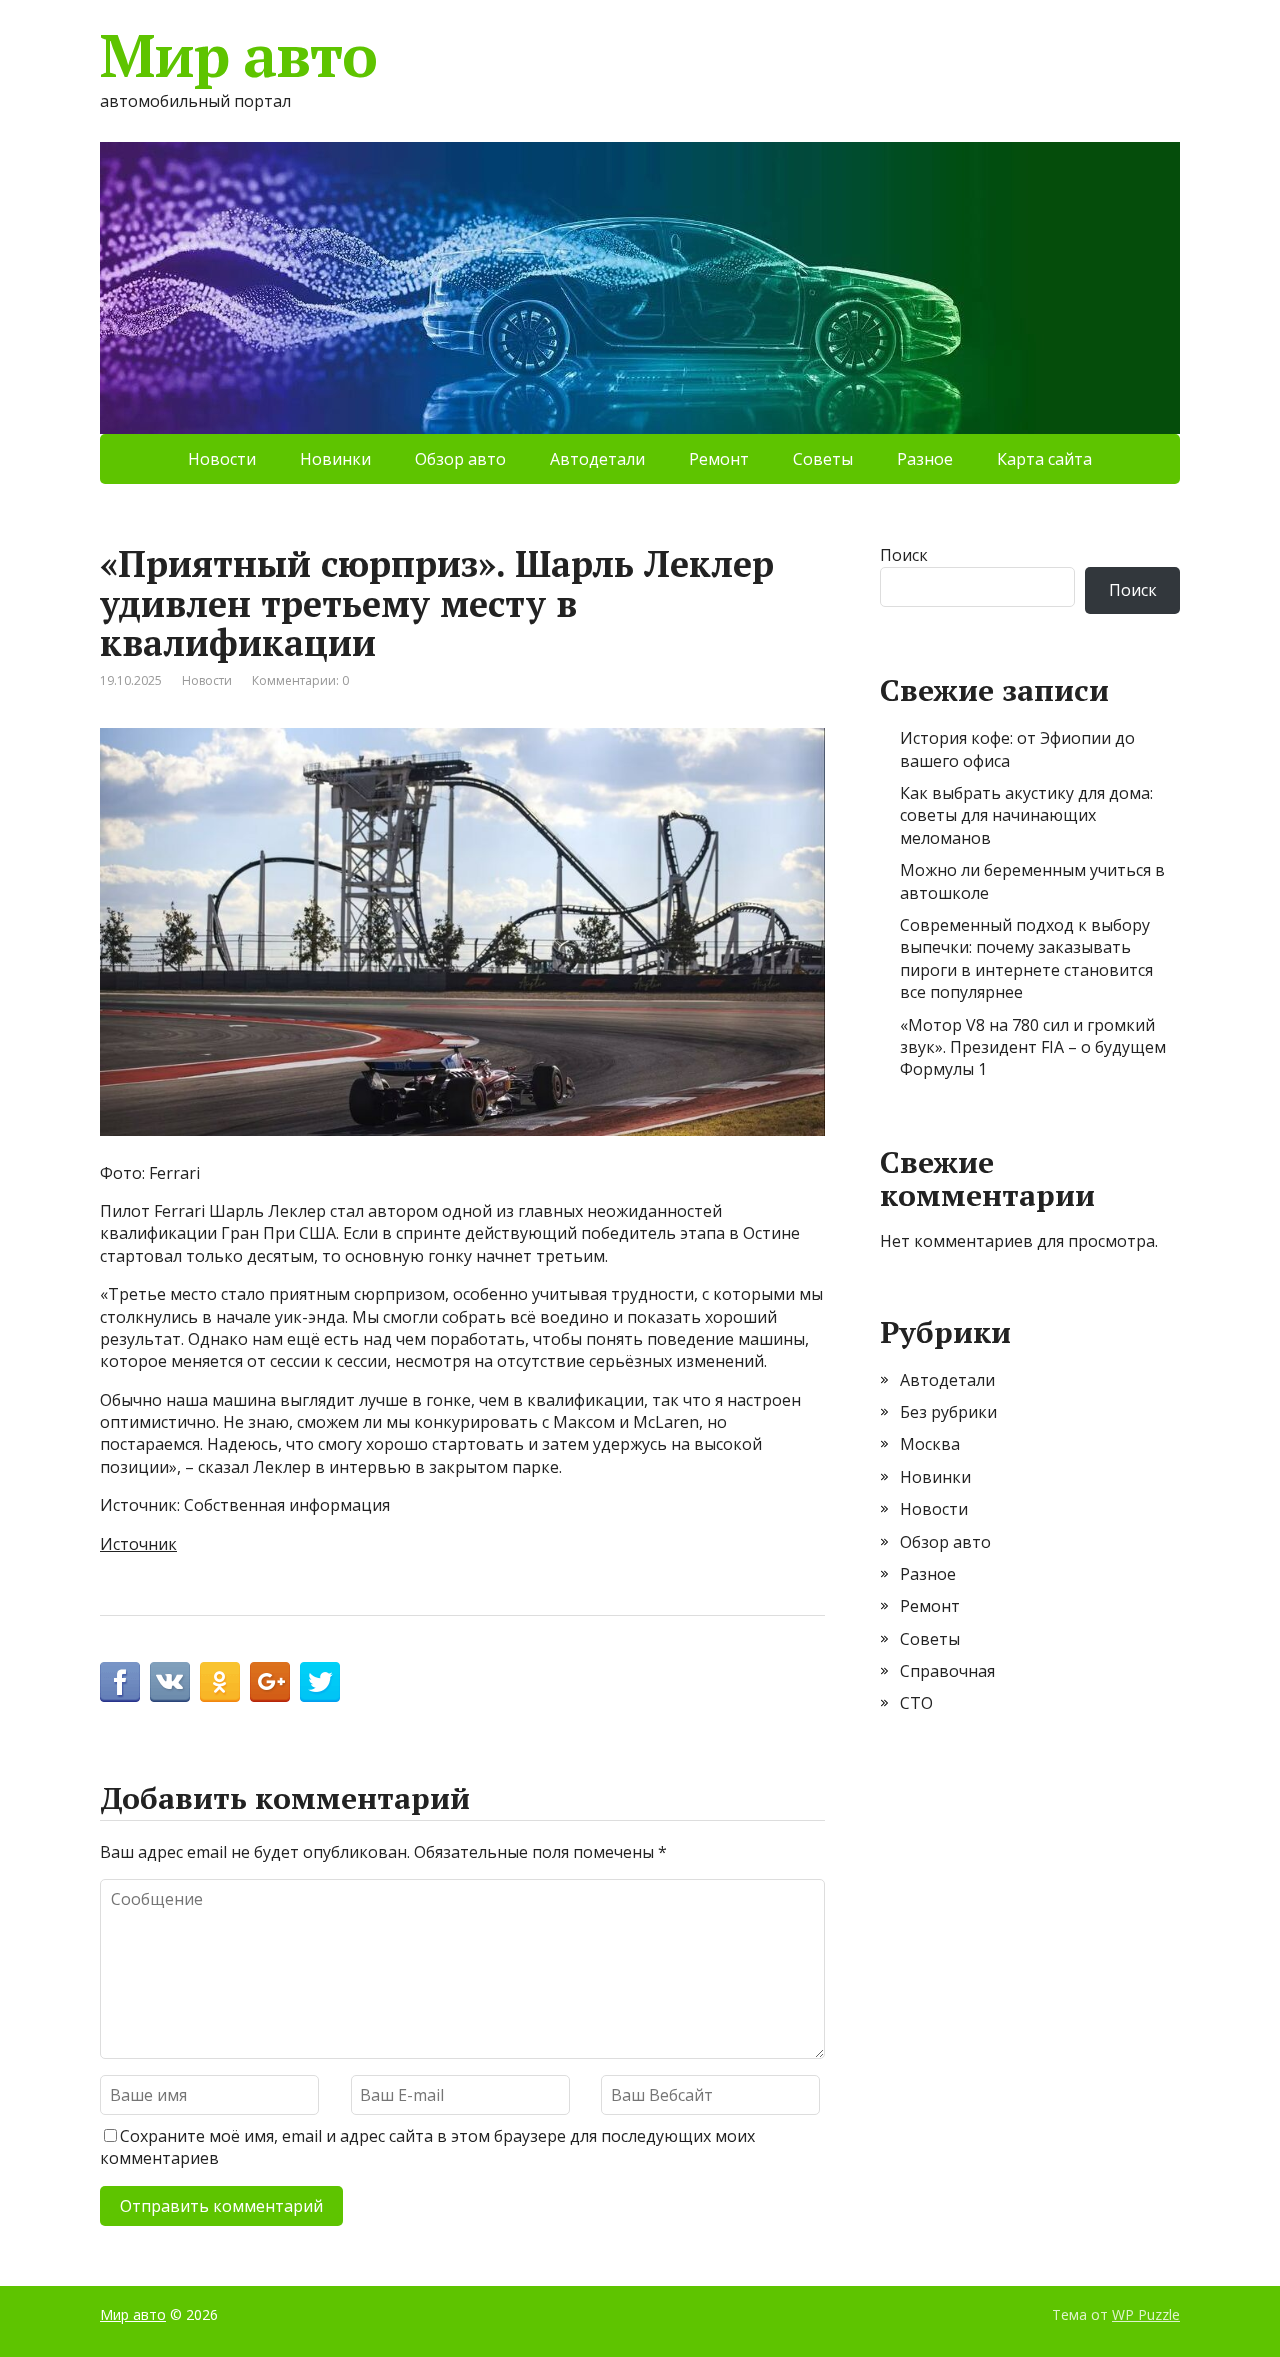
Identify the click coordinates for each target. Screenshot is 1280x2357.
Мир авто (238, 55)
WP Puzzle (1146, 2314)
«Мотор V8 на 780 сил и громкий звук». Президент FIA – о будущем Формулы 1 (1033, 1047)
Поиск (904, 555)
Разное (925, 459)
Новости (222, 459)
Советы (823, 459)
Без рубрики (948, 1412)
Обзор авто (460, 459)
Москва (930, 1444)
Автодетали (597, 459)
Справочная (947, 1671)
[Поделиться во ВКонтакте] (170, 1682)
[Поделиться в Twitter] (320, 1682)
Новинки (335, 459)
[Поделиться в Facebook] (120, 1682)
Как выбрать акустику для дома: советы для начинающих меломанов (1026, 815)
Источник (138, 1544)
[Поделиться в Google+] (270, 1682)
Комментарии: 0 (300, 680)
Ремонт (719, 459)
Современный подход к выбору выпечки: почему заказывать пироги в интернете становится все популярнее (1026, 958)
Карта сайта (1044, 459)
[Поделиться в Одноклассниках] (220, 1682)
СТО (916, 1703)
